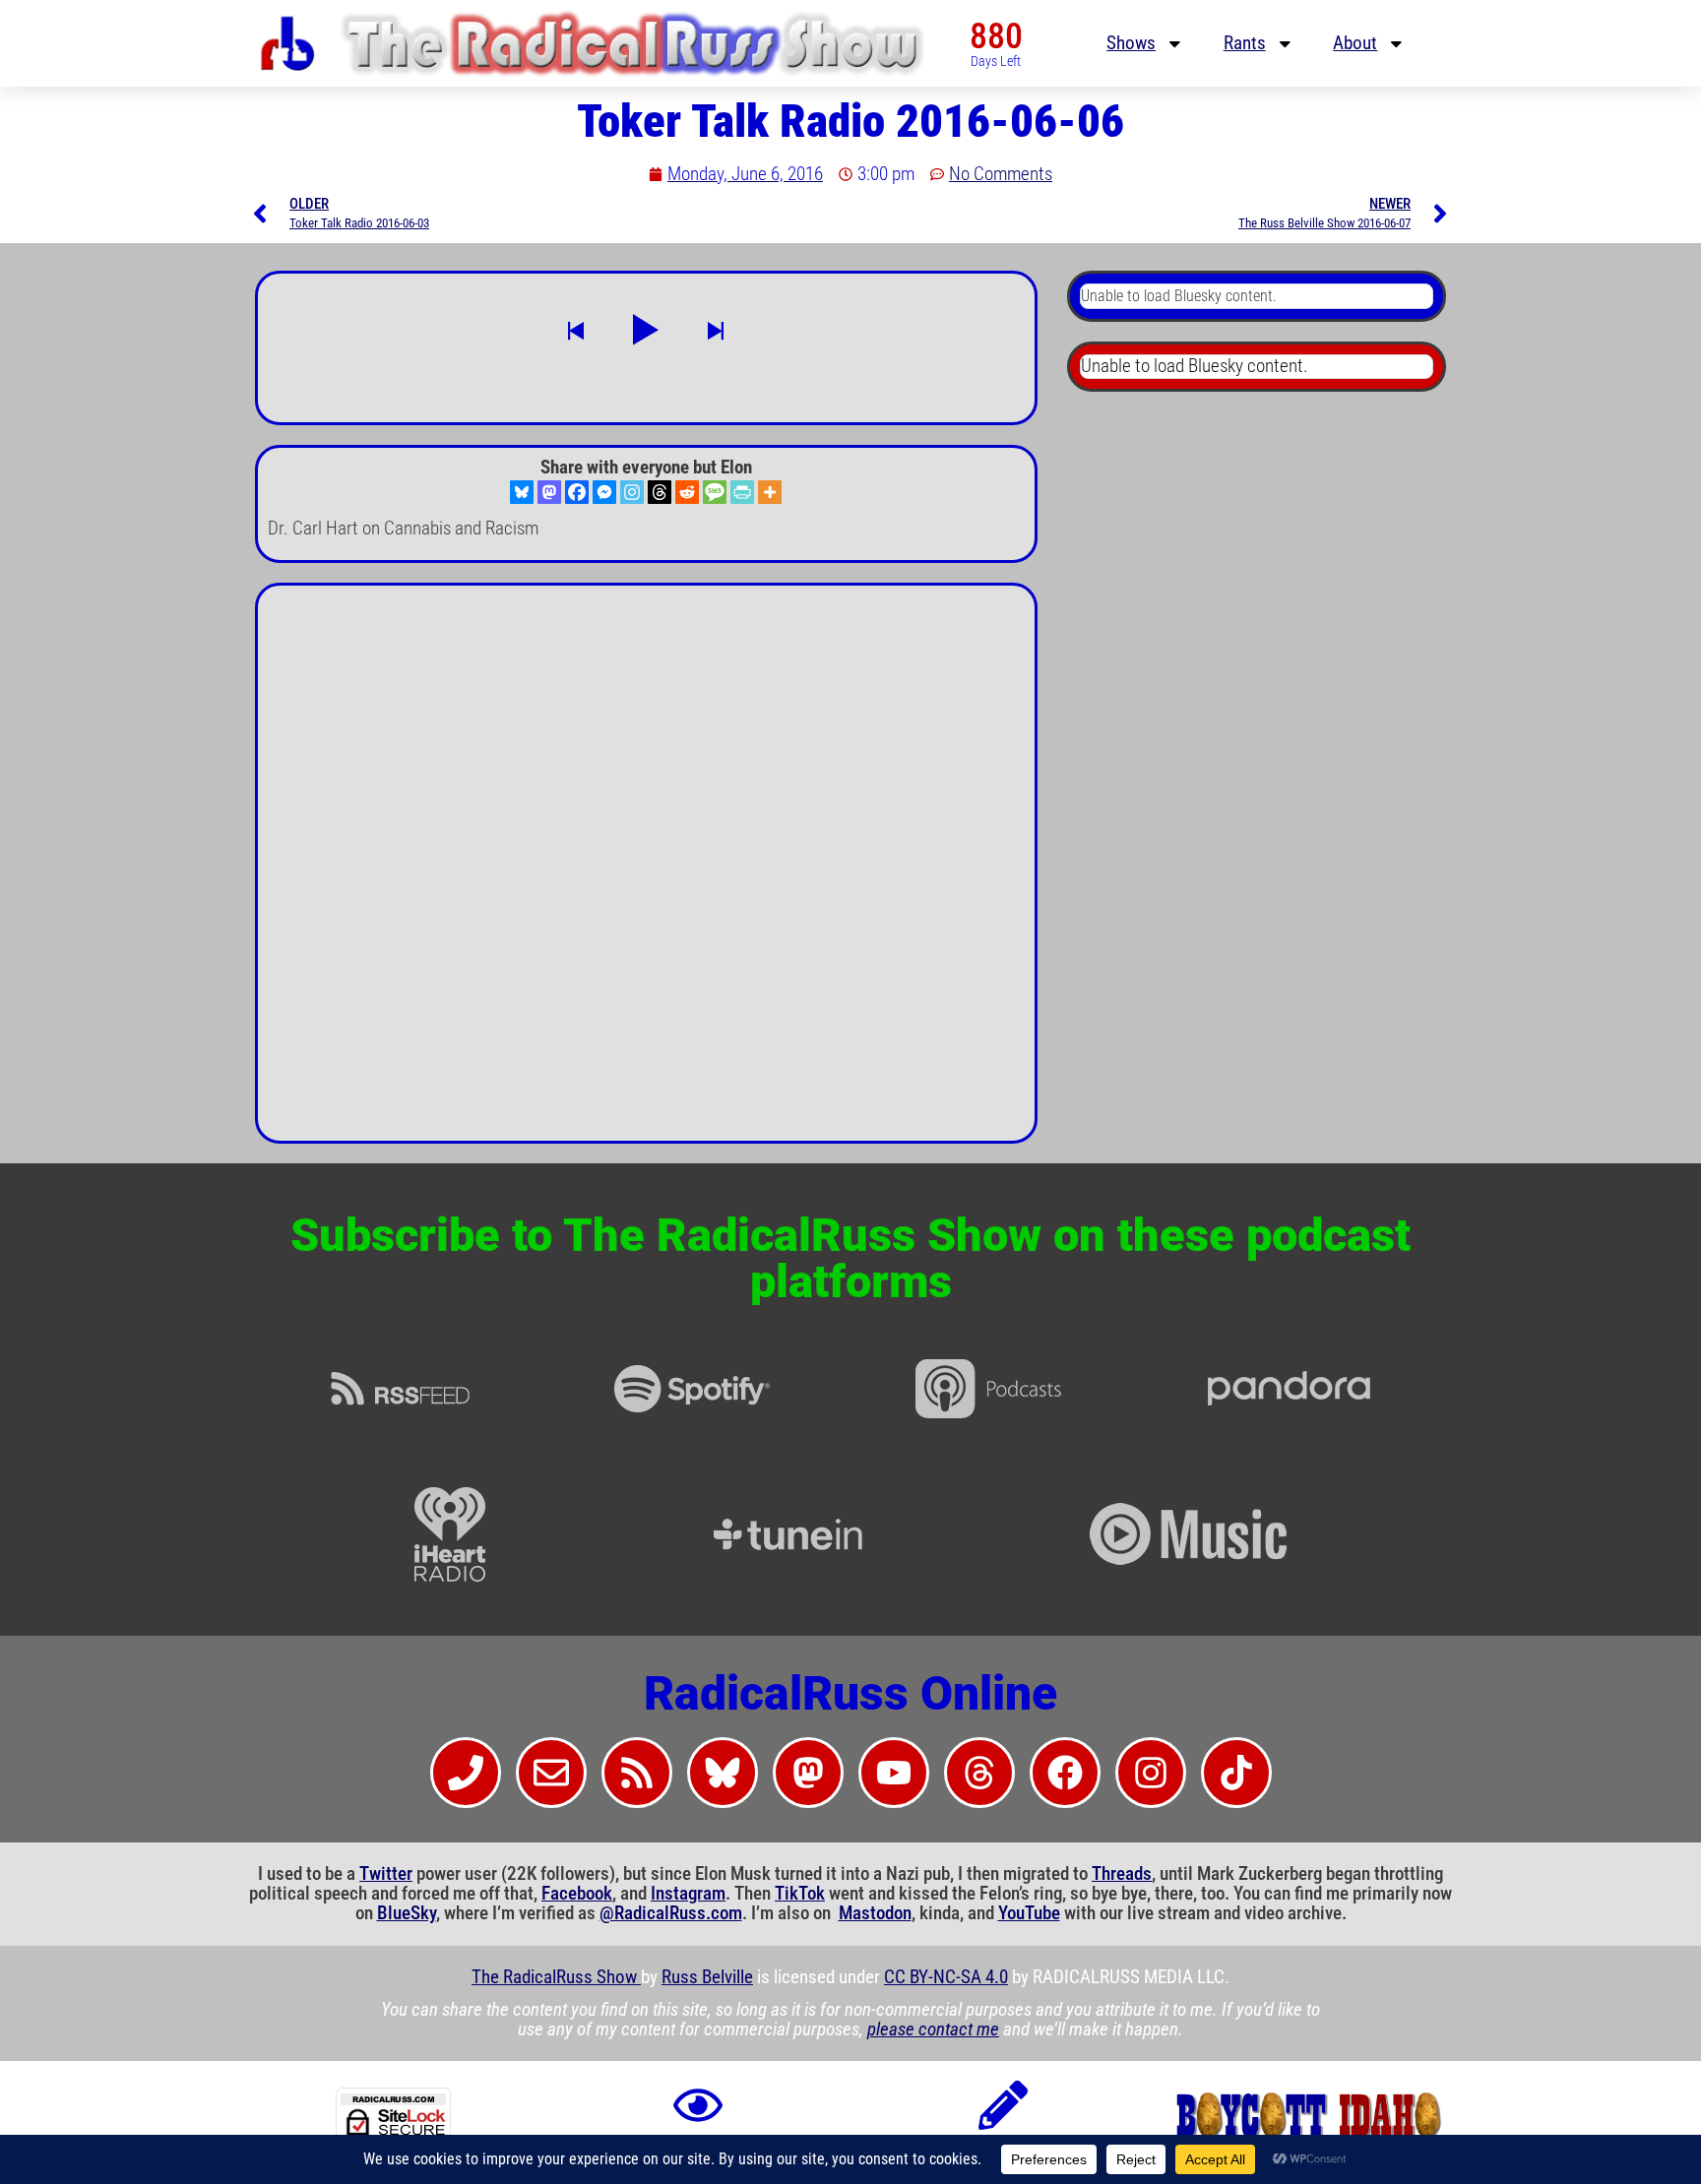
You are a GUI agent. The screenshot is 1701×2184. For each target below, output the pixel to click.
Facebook (577, 1894)
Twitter (386, 1874)
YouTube (1029, 1913)
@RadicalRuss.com (671, 1913)
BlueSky (407, 1913)
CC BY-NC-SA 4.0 (946, 1977)
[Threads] (660, 492)
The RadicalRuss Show (556, 1977)
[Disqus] (646, 871)
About (1355, 43)
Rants (1245, 43)
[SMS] (715, 492)
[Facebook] (577, 492)
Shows (1131, 43)
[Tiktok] (1236, 1773)
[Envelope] (551, 1773)
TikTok (800, 1894)
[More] (770, 492)
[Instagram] (632, 492)
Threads (1122, 1874)
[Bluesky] (522, 492)
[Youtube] (894, 1773)
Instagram (688, 1894)
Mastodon (875, 1913)
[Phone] (466, 1773)
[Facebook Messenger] (604, 492)
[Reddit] (687, 492)
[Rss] (637, 1773)
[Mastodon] (549, 492)
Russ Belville (707, 1977)
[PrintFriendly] (742, 492)
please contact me (933, 2029)
